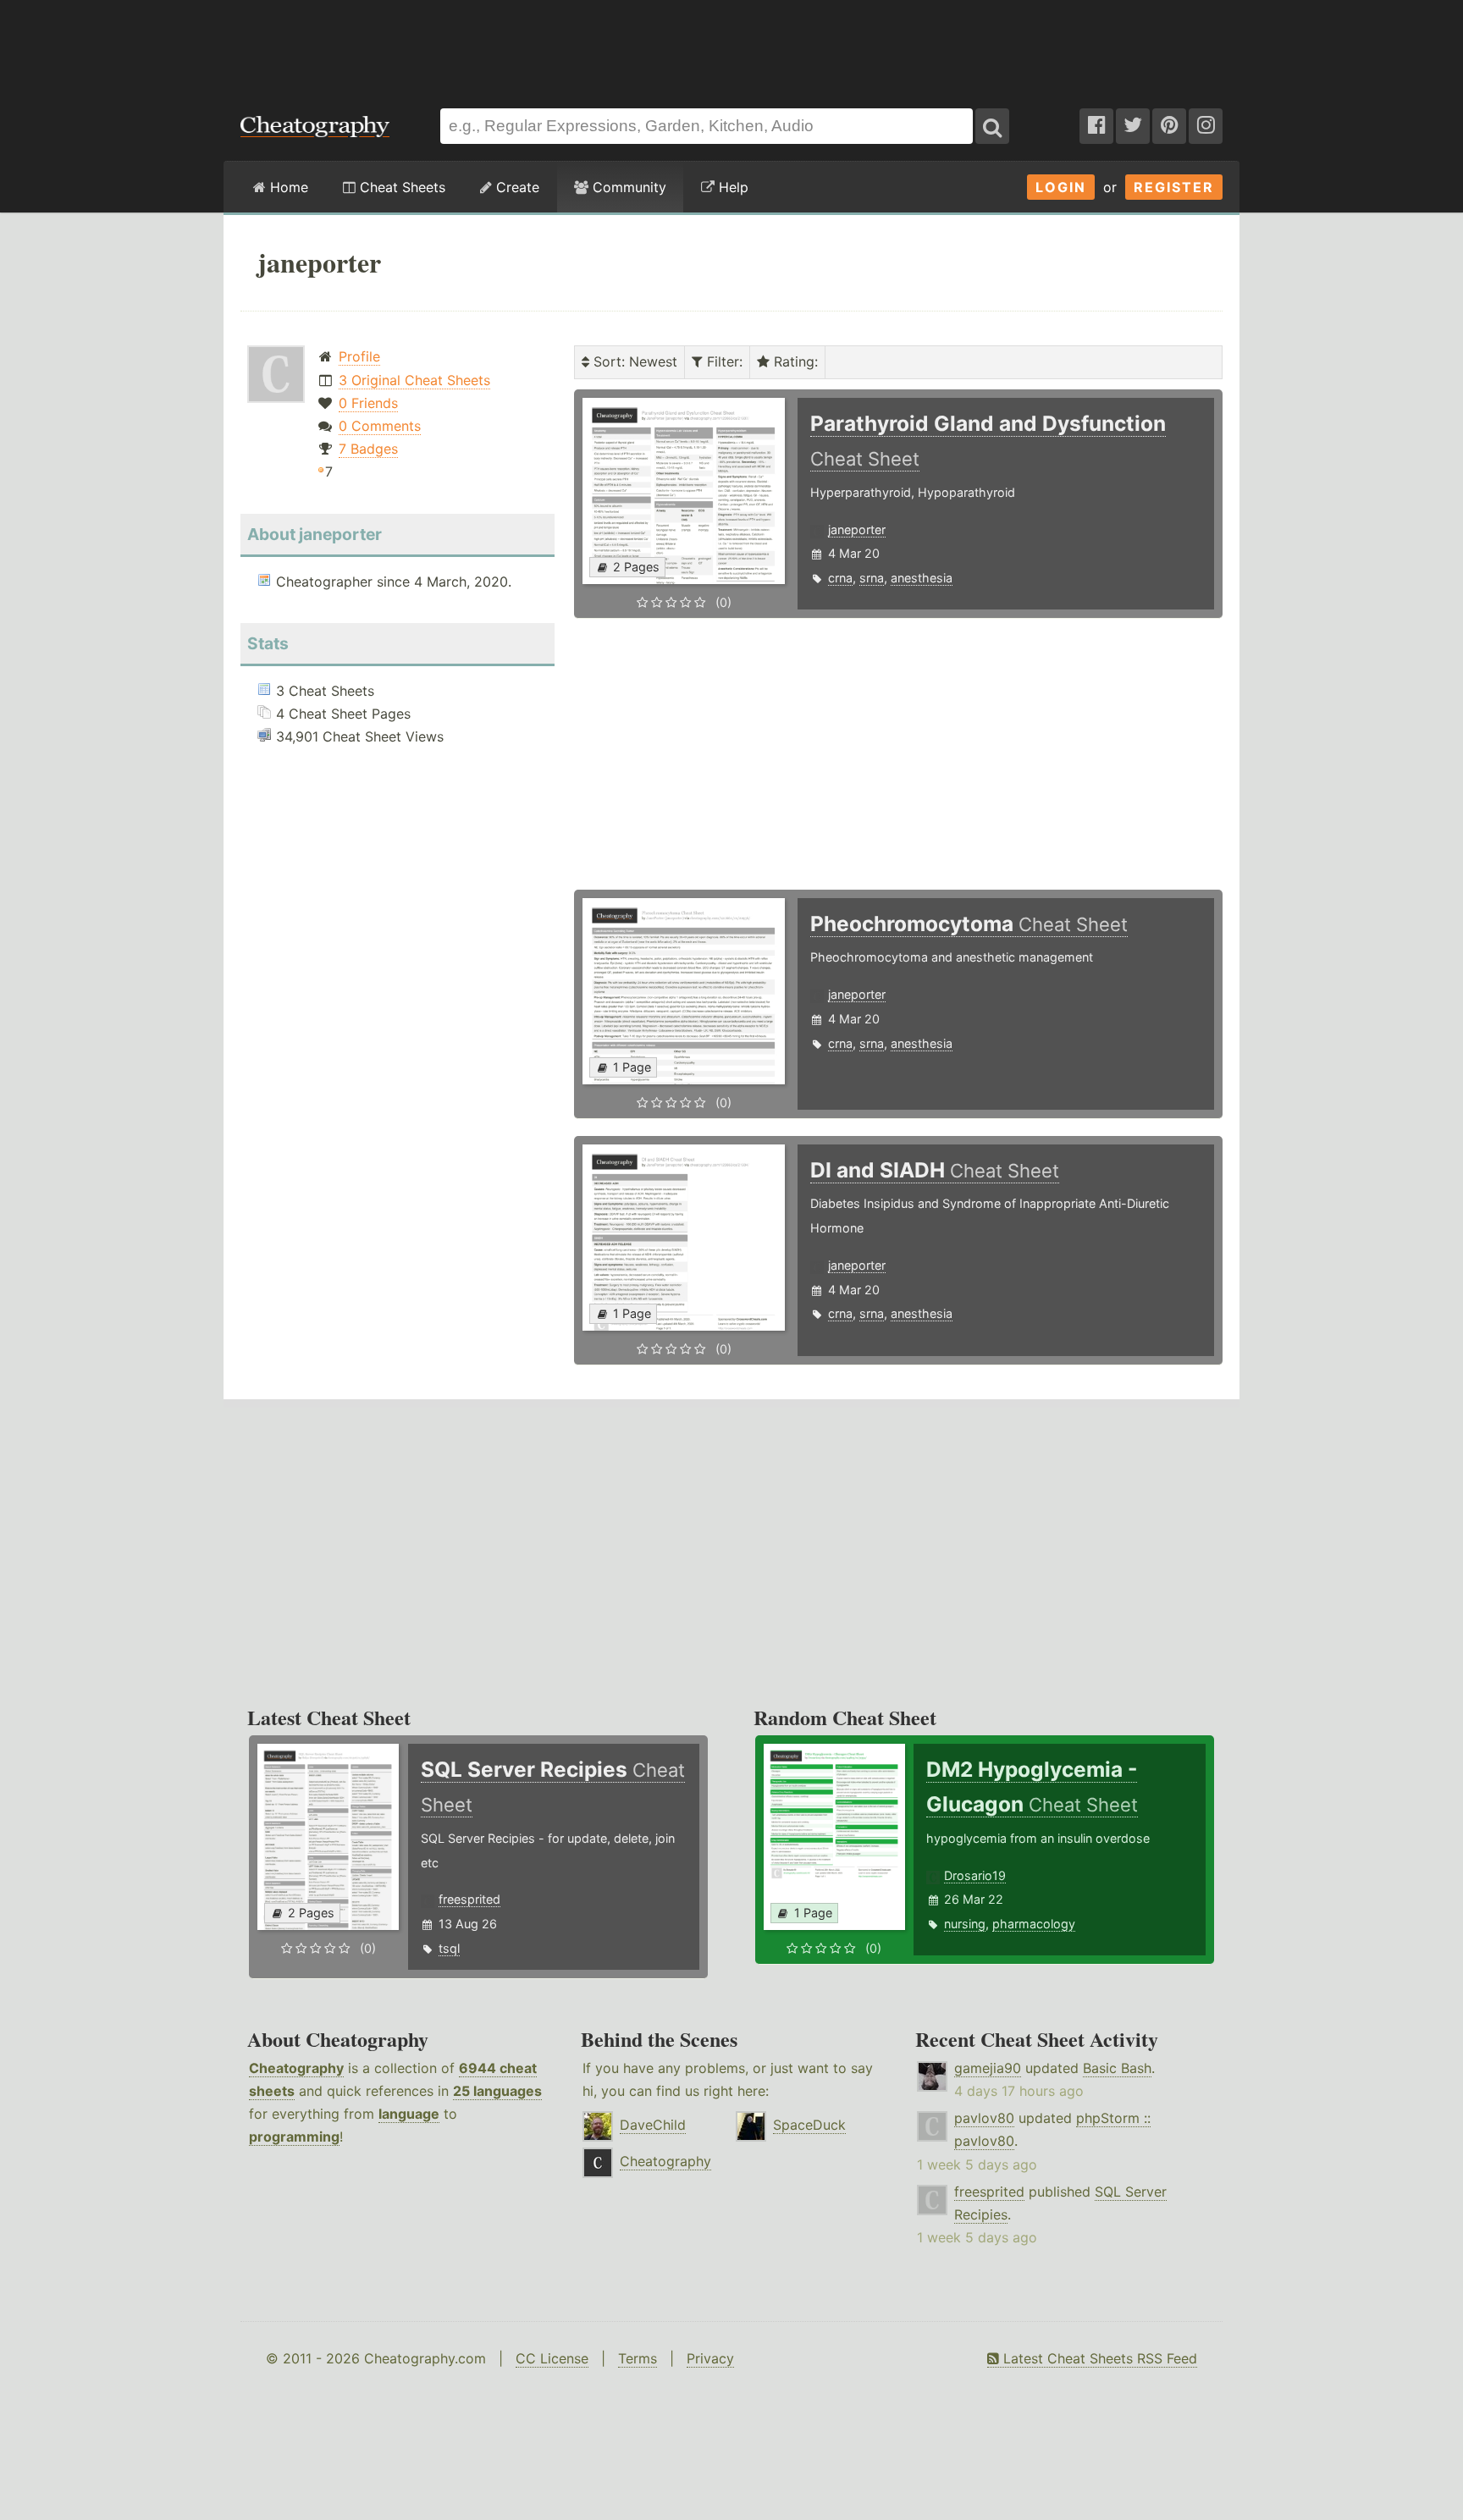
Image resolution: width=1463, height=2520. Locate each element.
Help (731, 187)
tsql (449, 1948)
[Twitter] (1133, 126)
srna (872, 578)
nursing (965, 1924)
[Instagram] (1206, 126)
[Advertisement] (731, 46)
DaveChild (653, 2125)
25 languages (497, 2091)
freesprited (469, 1899)
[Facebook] (1096, 126)
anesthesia (922, 578)
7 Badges (368, 449)
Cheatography (296, 2068)
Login (1061, 187)
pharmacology (1034, 1924)
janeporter (857, 529)
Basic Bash (1117, 2068)
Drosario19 (975, 1875)
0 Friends (368, 403)
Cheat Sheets (400, 187)
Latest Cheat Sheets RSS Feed (1098, 2358)
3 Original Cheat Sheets (414, 380)
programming (294, 2137)
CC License (552, 2358)
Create (516, 187)
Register (1174, 187)
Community (627, 187)
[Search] (992, 126)
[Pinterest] (1169, 126)
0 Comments (380, 426)
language (409, 2114)
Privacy (710, 2358)
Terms (638, 2358)
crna (840, 578)
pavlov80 (984, 2118)
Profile (359, 356)
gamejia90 (988, 2068)
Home (287, 187)
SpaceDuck (809, 2125)
